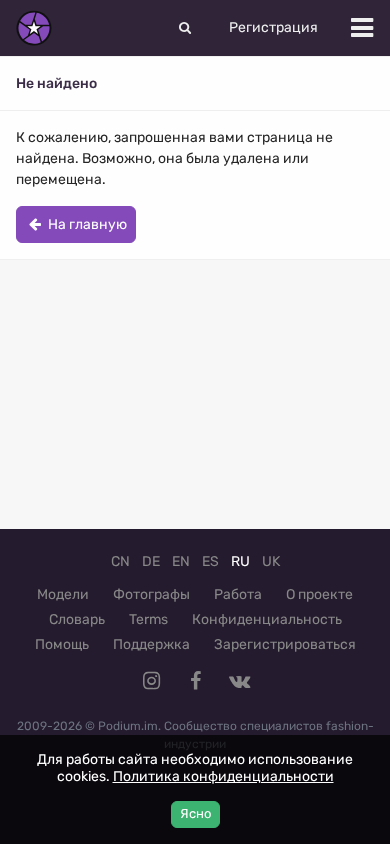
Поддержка (151, 644)
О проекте (319, 594)
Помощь (62, 644)
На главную (86, 224)
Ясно (195, 813)
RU (240, 561)
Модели (63, 594)
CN (120, 561)
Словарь (77, 619)
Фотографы (151, 594)
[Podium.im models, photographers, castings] (34, 28)
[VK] (239, 681)
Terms (148, 619)
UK (271, 561)
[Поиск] (185, 28)
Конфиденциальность (267, 619)
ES (210, 561)
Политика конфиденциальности (223, 776)
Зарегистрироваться (285, 644)
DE (151, 561)
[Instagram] (151, 681)
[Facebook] (195, 681)
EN (181, 561)
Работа (238, 594)
